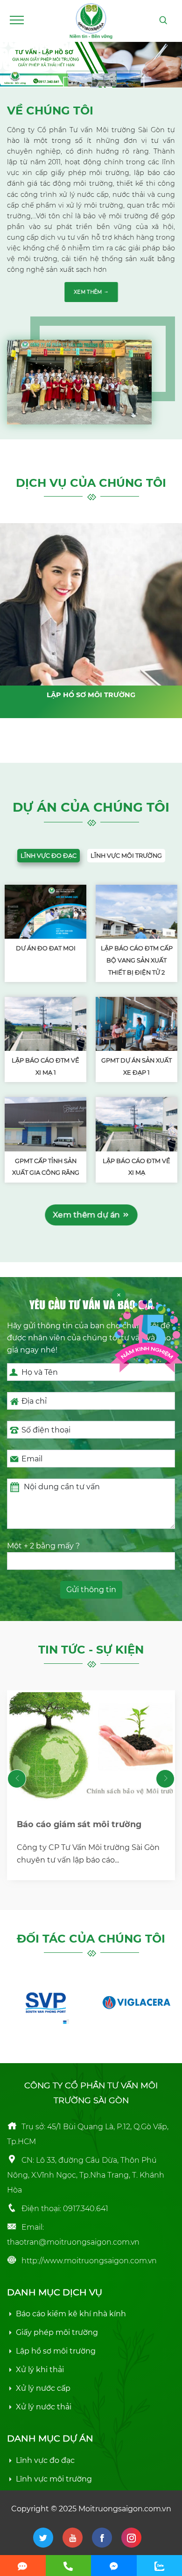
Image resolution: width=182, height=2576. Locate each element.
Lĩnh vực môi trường (126, 856)
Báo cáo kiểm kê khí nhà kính (71, 2314)
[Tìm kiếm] (163, 20)
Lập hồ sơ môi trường (56, 2351)
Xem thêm (88, 292)
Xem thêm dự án (87, 1214)
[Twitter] (43, 2538)
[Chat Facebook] (114, 2566)
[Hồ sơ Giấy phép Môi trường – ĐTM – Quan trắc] (91, 20)
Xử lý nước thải (44, 2407)
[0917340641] (69, 2566)
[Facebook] (102, 2538)
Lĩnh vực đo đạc (49, 856)
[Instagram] (131, 2538)
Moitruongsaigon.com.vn (125, 2509)
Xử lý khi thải (40, 2370)
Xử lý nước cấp (43, 2388)
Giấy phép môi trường (57, 2332)
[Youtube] (73, 2538)
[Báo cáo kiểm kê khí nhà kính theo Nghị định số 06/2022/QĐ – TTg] (91, 1746)
